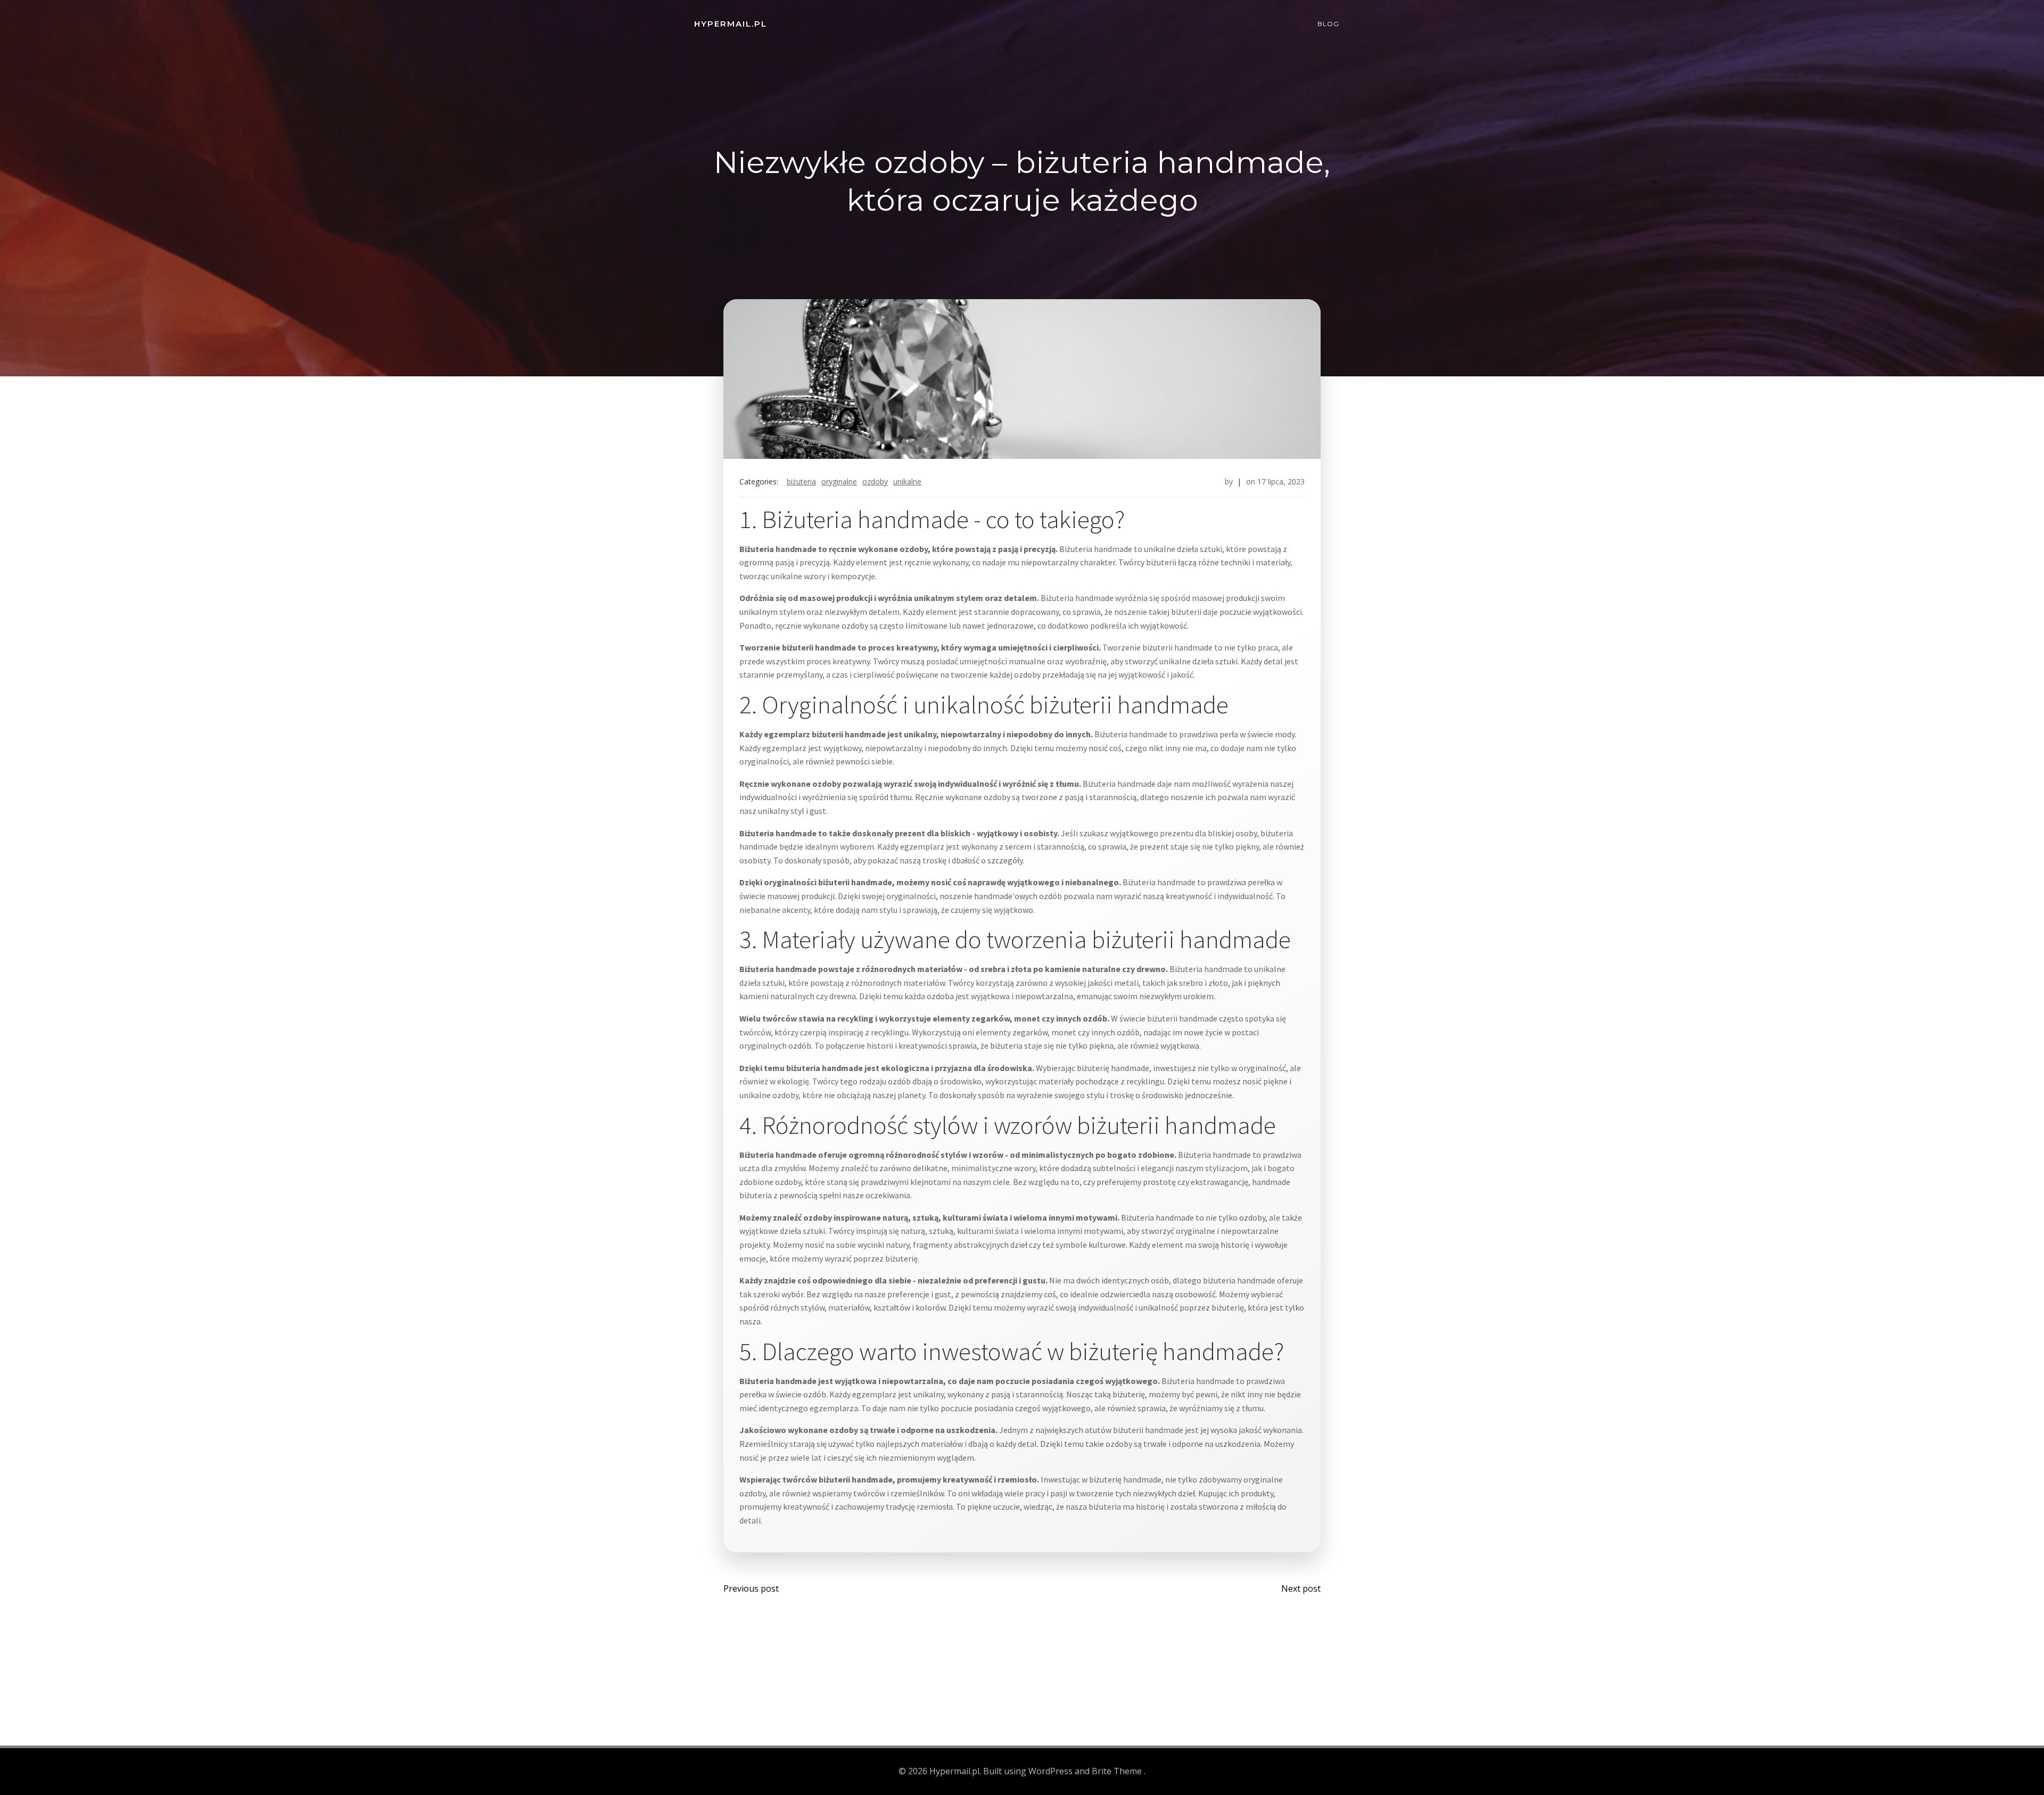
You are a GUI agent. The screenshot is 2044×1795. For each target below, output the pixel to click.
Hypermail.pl (731, 24)
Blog (1328, 24)
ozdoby (875, 481)
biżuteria (801, 481)
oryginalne (839, 481)
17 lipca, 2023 (1281, 481)
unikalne (907, 481)
